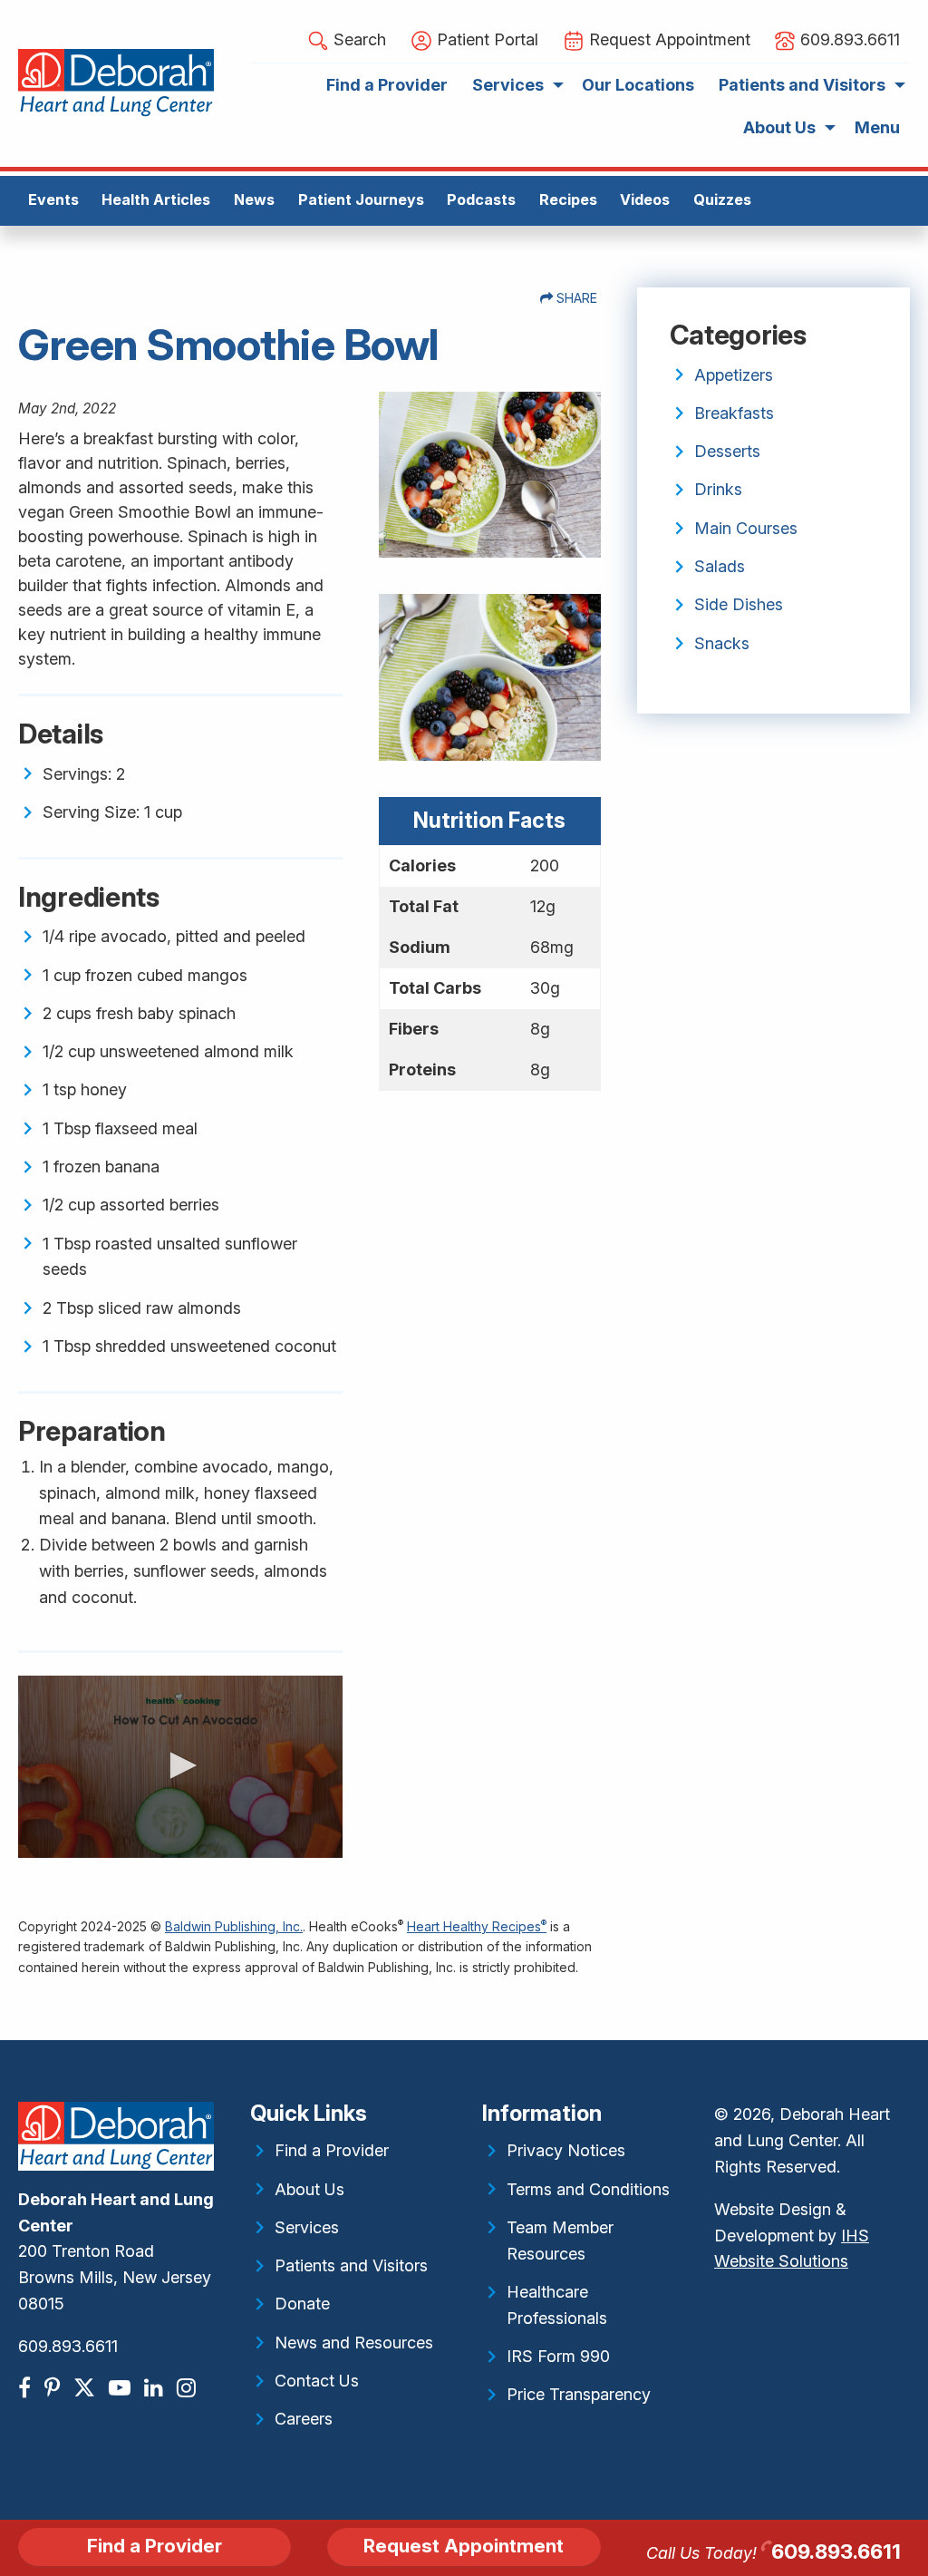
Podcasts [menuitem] (481, 199)
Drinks (718, 489)
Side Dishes (739, 604)
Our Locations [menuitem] (638, 85)
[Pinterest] (54, 2388)
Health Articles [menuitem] (156, 199)
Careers (304, 2419)
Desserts (727, 451)
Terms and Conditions (588, 2189)
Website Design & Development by (792, 2236)
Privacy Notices (566, 2150)
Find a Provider (332, 2150)
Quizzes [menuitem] (722, 199)
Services (307, 2227)
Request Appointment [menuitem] (667, 39)
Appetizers (734, 375)
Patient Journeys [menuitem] (361, 199)
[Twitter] (87, 2388)
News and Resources (354, 2343)
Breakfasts (734, 413)
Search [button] (358, 39)
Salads (720, 566)
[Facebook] (27, 2388)
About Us (309, 2189)
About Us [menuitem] (779, 127)
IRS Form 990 (558, 2356)
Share (575, 298)
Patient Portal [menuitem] (485, 39)
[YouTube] (122, 2388)
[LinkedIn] (156, 2388)
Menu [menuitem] (877, 127)
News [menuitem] (254, 199)
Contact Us (317, 2381)
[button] (180, 1765)
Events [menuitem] (53, 199)
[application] (180, 1767)
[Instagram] (188, 2388)
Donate (302, 2304)
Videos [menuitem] (645, 199)
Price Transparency (579, 2394)
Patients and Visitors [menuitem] (802, 85)
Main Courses (746, 528)
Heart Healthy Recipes (477, 1926)
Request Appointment (464, 2546)
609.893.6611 (68, 2346)
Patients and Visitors (351, 2265)
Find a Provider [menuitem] (387, 85)
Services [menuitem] (508, 85)
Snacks (722, 643)
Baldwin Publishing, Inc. (234, 1926)
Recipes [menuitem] (568, 199)
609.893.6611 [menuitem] (848, 39)
